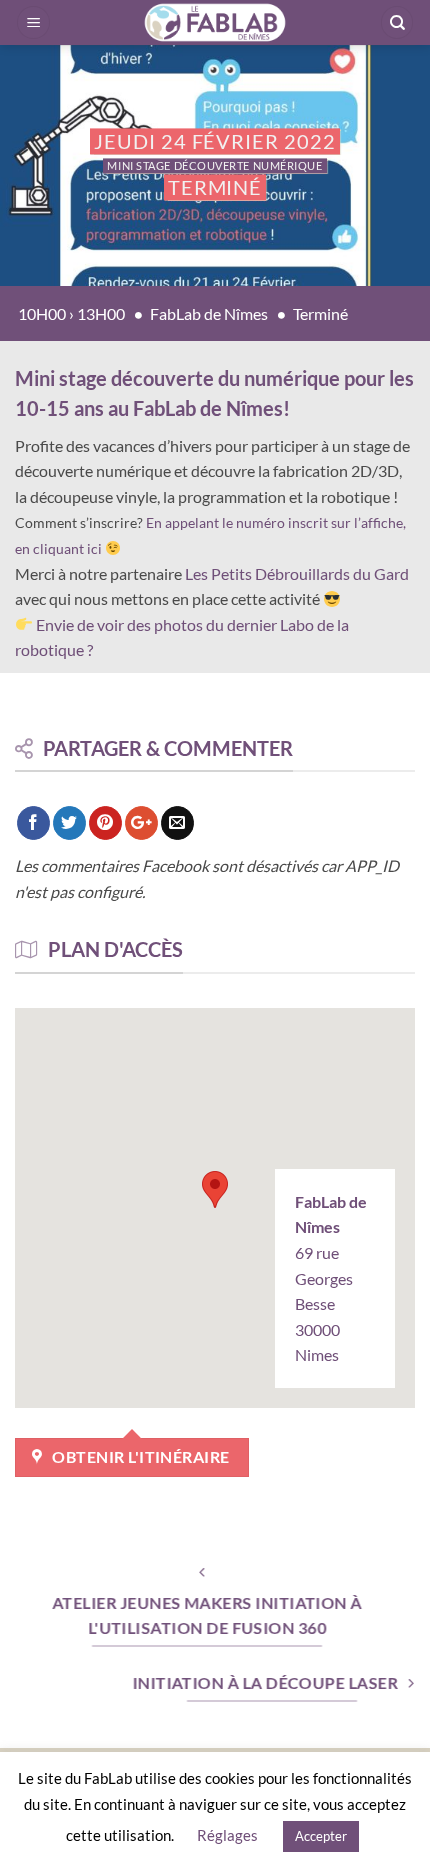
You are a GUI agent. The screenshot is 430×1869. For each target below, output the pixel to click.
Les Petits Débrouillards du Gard (297, 573)
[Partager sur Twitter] (69, 823)
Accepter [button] (321, 1836)
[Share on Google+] (141, 823)
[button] (33, 22)
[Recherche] (397, 22)
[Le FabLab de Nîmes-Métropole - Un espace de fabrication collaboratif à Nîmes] (215, 22)
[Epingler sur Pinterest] (105, 823)
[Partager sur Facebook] (33, 823)
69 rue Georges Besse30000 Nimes (331, 1278)
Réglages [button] (227, 1835)
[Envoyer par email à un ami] (177, 823)
